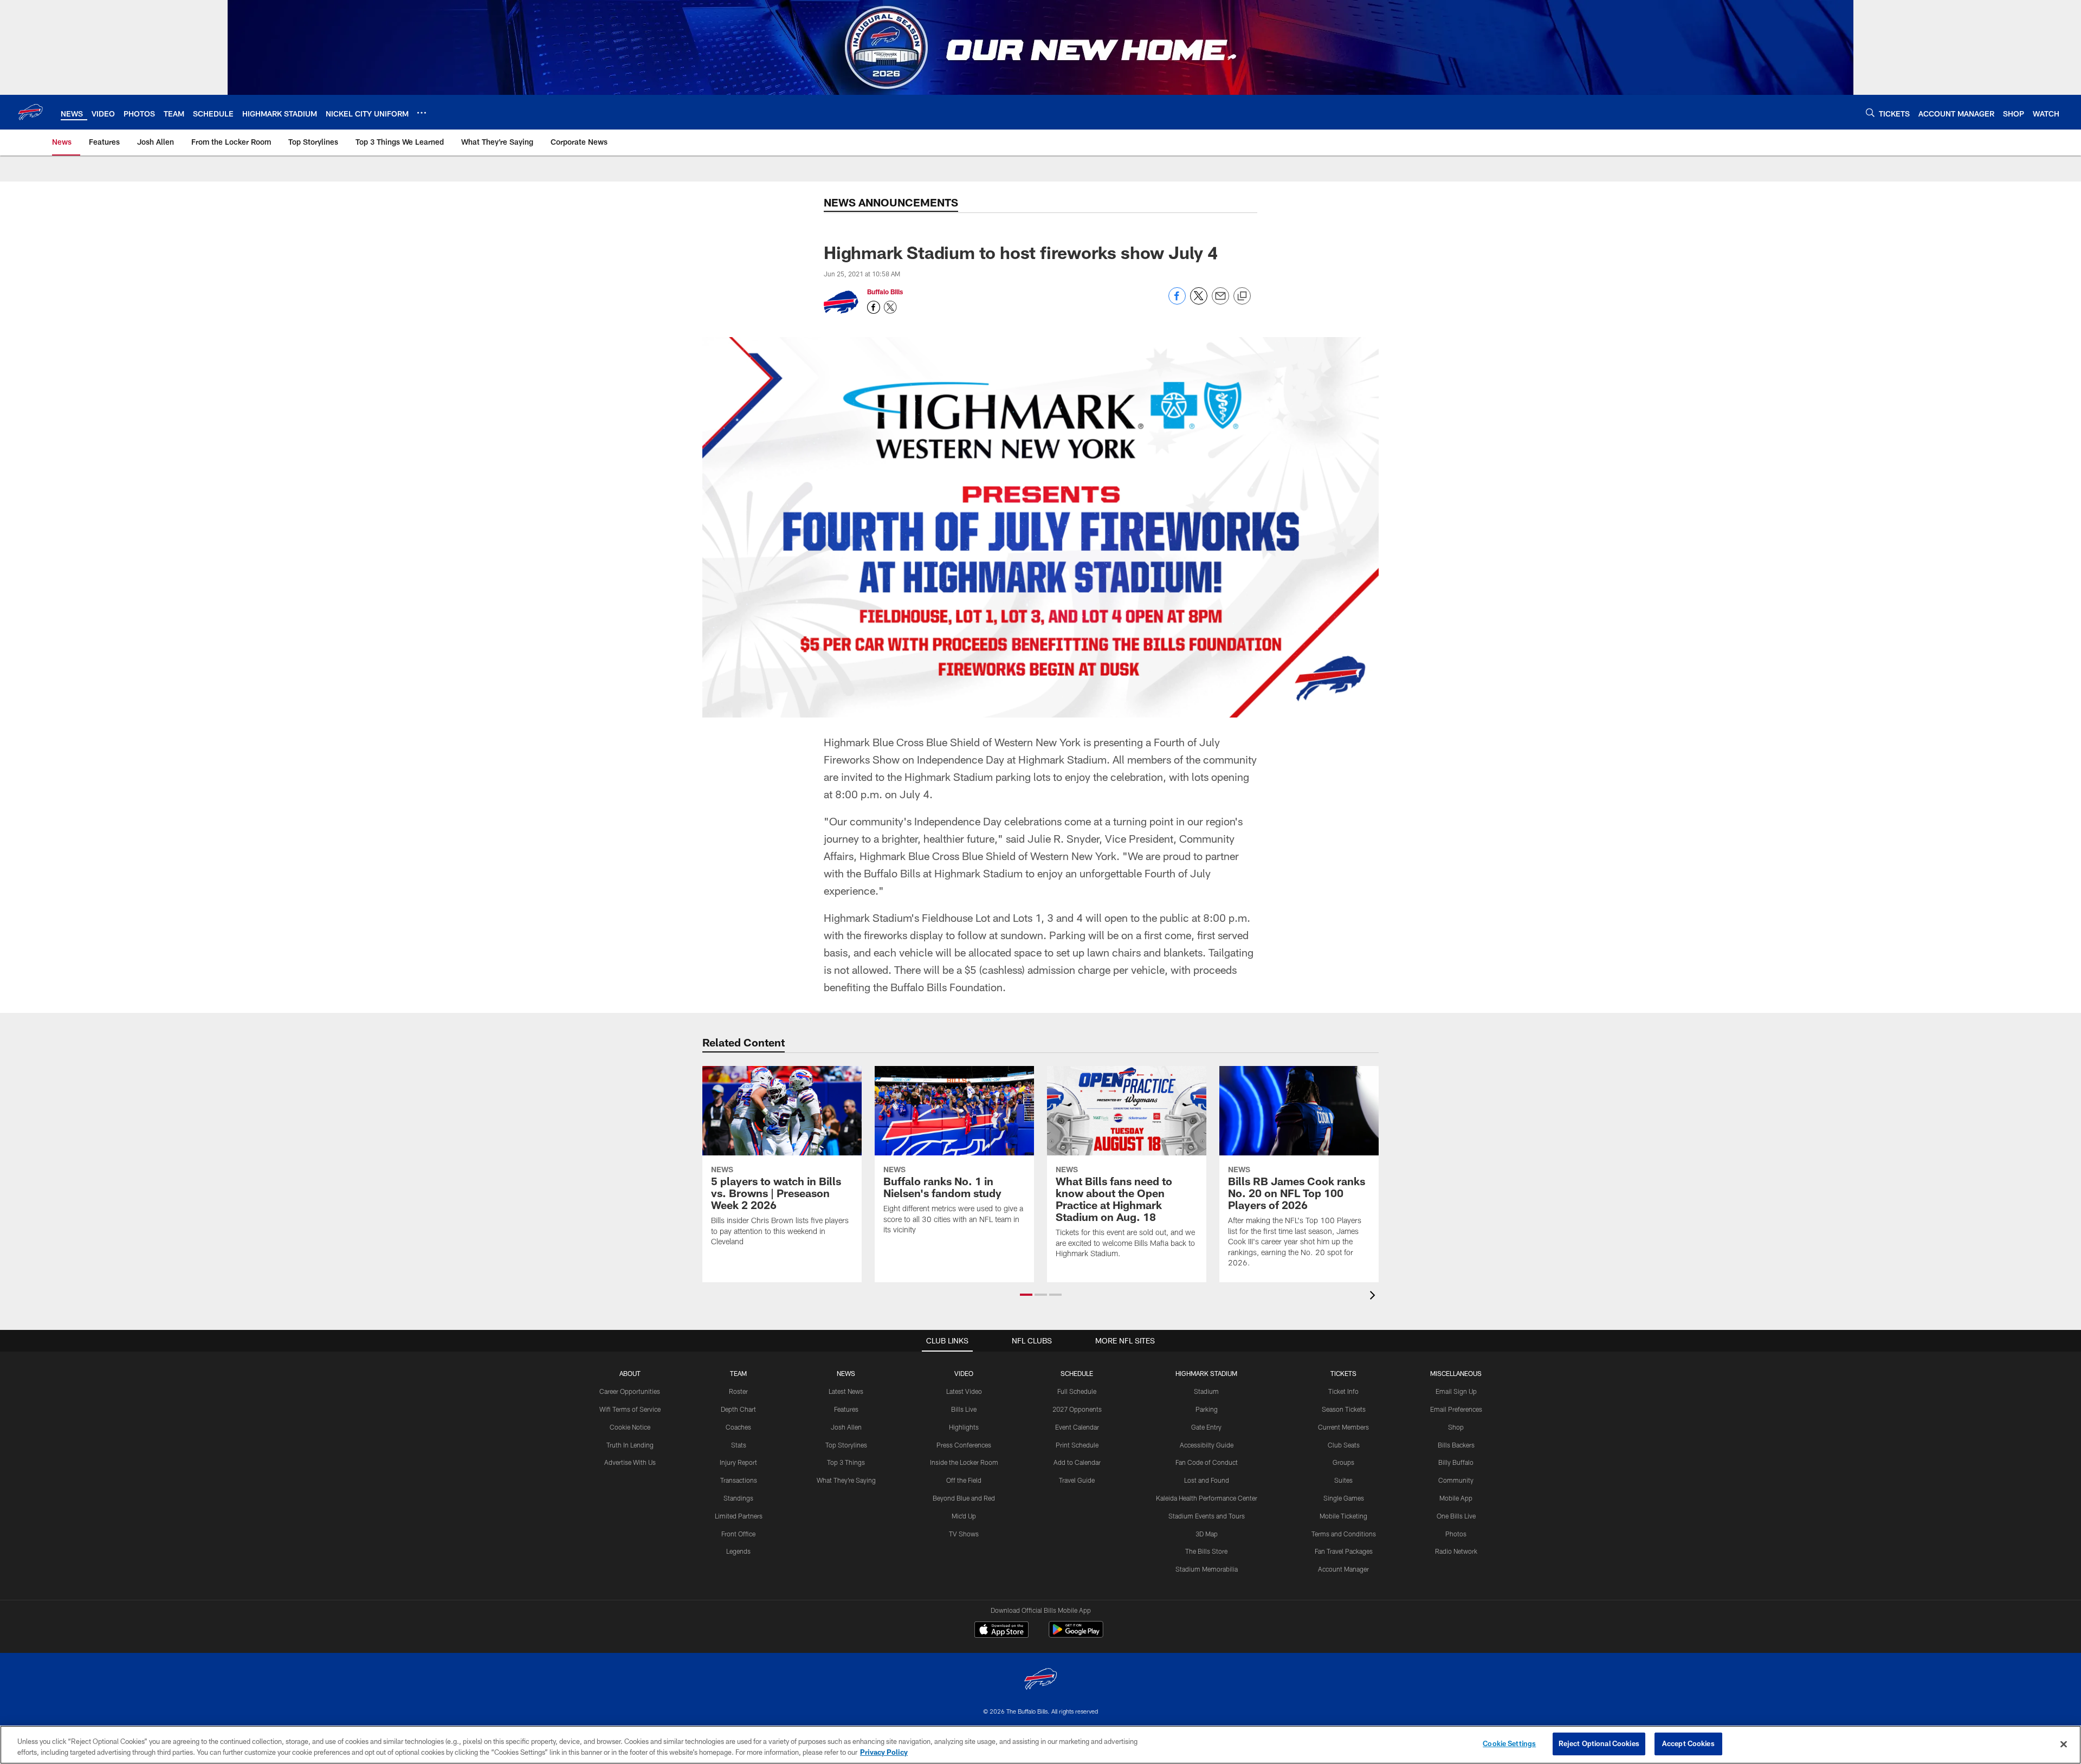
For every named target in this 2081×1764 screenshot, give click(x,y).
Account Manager (1343, 1569)
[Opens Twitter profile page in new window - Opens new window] (890, 307)
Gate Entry (1206, 1427)
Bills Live (964, 1409)
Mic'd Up (964, 1516)
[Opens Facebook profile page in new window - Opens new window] (874, 307)
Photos (1456, 1534)
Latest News (846, 1391)
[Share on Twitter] (1199, 302)
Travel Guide (1077, 1480)
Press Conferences (964, 1445)
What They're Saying (846, 1480)
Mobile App (1456, 1498)
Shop (1456, 1427)
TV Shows (964, 1534)
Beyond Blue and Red (964, 1498)
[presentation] (1374, 1297)
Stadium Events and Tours (1207, 1516)
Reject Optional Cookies (1599, 1743)
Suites (1343, 1480)
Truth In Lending (630, 1445)
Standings (738, 1498)
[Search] (1870, 112)
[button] (1026, 1295)
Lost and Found (1207, 1480)
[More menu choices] (422, 113)
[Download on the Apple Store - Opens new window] (1001, 1631)
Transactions (739, 1480)
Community (1456, 1480)
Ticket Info (1343, 1391)
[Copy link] (1242, 296)
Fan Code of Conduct (1207, 1462)
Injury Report (738, 1462)
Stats (739, 1445)
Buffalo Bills (885, 292)
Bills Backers (1456, 1445)
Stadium (1206, 1391)
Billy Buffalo (1456, 1462)
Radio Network (1456, 1551)
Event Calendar (1077, 1427)
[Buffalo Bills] (1040, 1680)
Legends (738, 1551)
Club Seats (1344, 1445)
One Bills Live (1456, 1516)
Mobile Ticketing (1343, 1516)
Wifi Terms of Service (630, 1409)
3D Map (1207, 1534)
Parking (1207, 1409)
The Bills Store (1206, 1551)
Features (846, 1409)
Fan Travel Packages (1344, 1551)
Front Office (738, 1534)
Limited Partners (739, 1516)
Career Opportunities (630, 1391)
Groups (1343, 1462)
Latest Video (964, 1391)
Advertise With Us (630, 1462)
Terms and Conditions (1344, 1534)
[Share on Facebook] (1177, 302)
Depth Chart (738, 1409)
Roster (738, 1391)
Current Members (1343, 1427)
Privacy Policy (884, 1752)
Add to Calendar (1077, 1462)
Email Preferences (1456, 1409)
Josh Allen (846, 1427)
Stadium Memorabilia (1207, 1569)
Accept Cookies (1688, 1743)
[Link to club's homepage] (30, 112)
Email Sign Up (1456, 1391)
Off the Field (964, 1480)
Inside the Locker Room (964, 1462)
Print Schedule (1077, 1445)
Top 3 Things (846, 1462)
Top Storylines (846, 1445)
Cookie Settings (1509, 1743)
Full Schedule (1077, 1391)
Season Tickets (1344, 1409)
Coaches (738, 1427)
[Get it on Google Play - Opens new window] (1076, 1635)
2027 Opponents (1077, 1409)
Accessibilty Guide (1207, 1445)
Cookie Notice (630, 1427)
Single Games (1344, 1498)
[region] (1040, 1745)
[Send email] (1220, 302)
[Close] (2064, 1744)
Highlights (964, 1427)
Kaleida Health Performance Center (1207, 1498)
